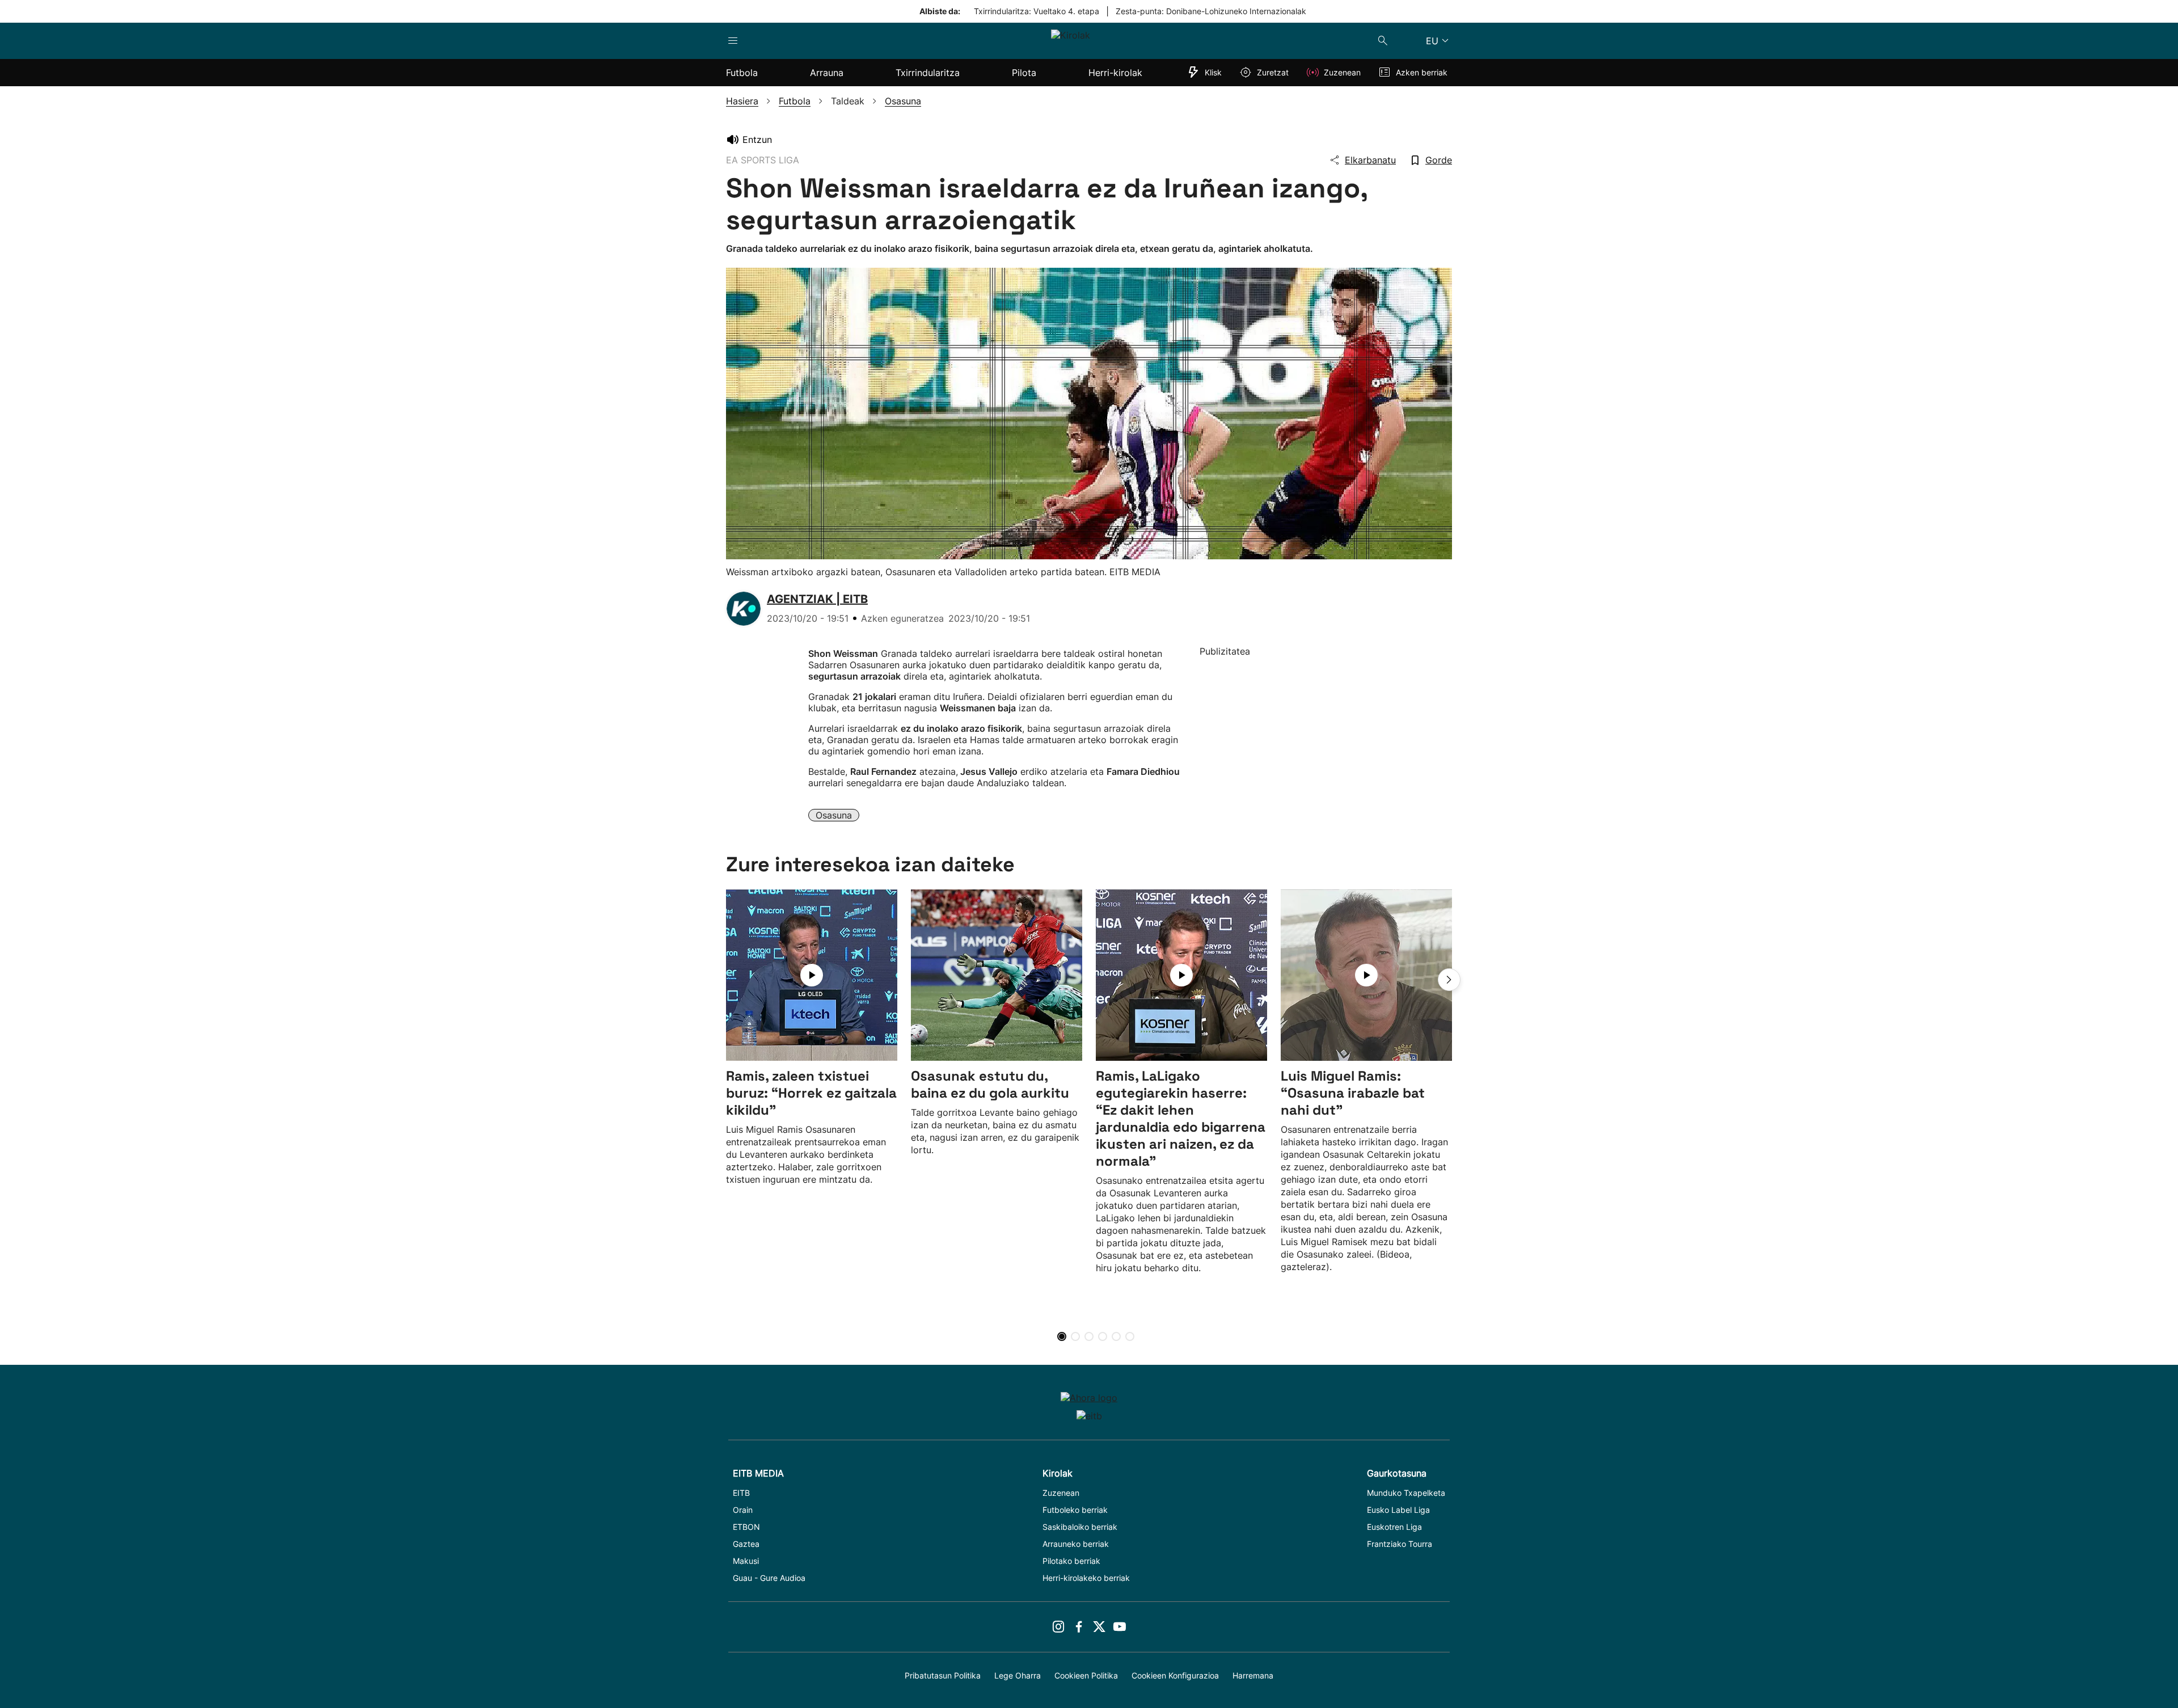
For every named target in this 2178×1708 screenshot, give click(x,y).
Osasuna (834, 815)
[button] (1449, 980)
